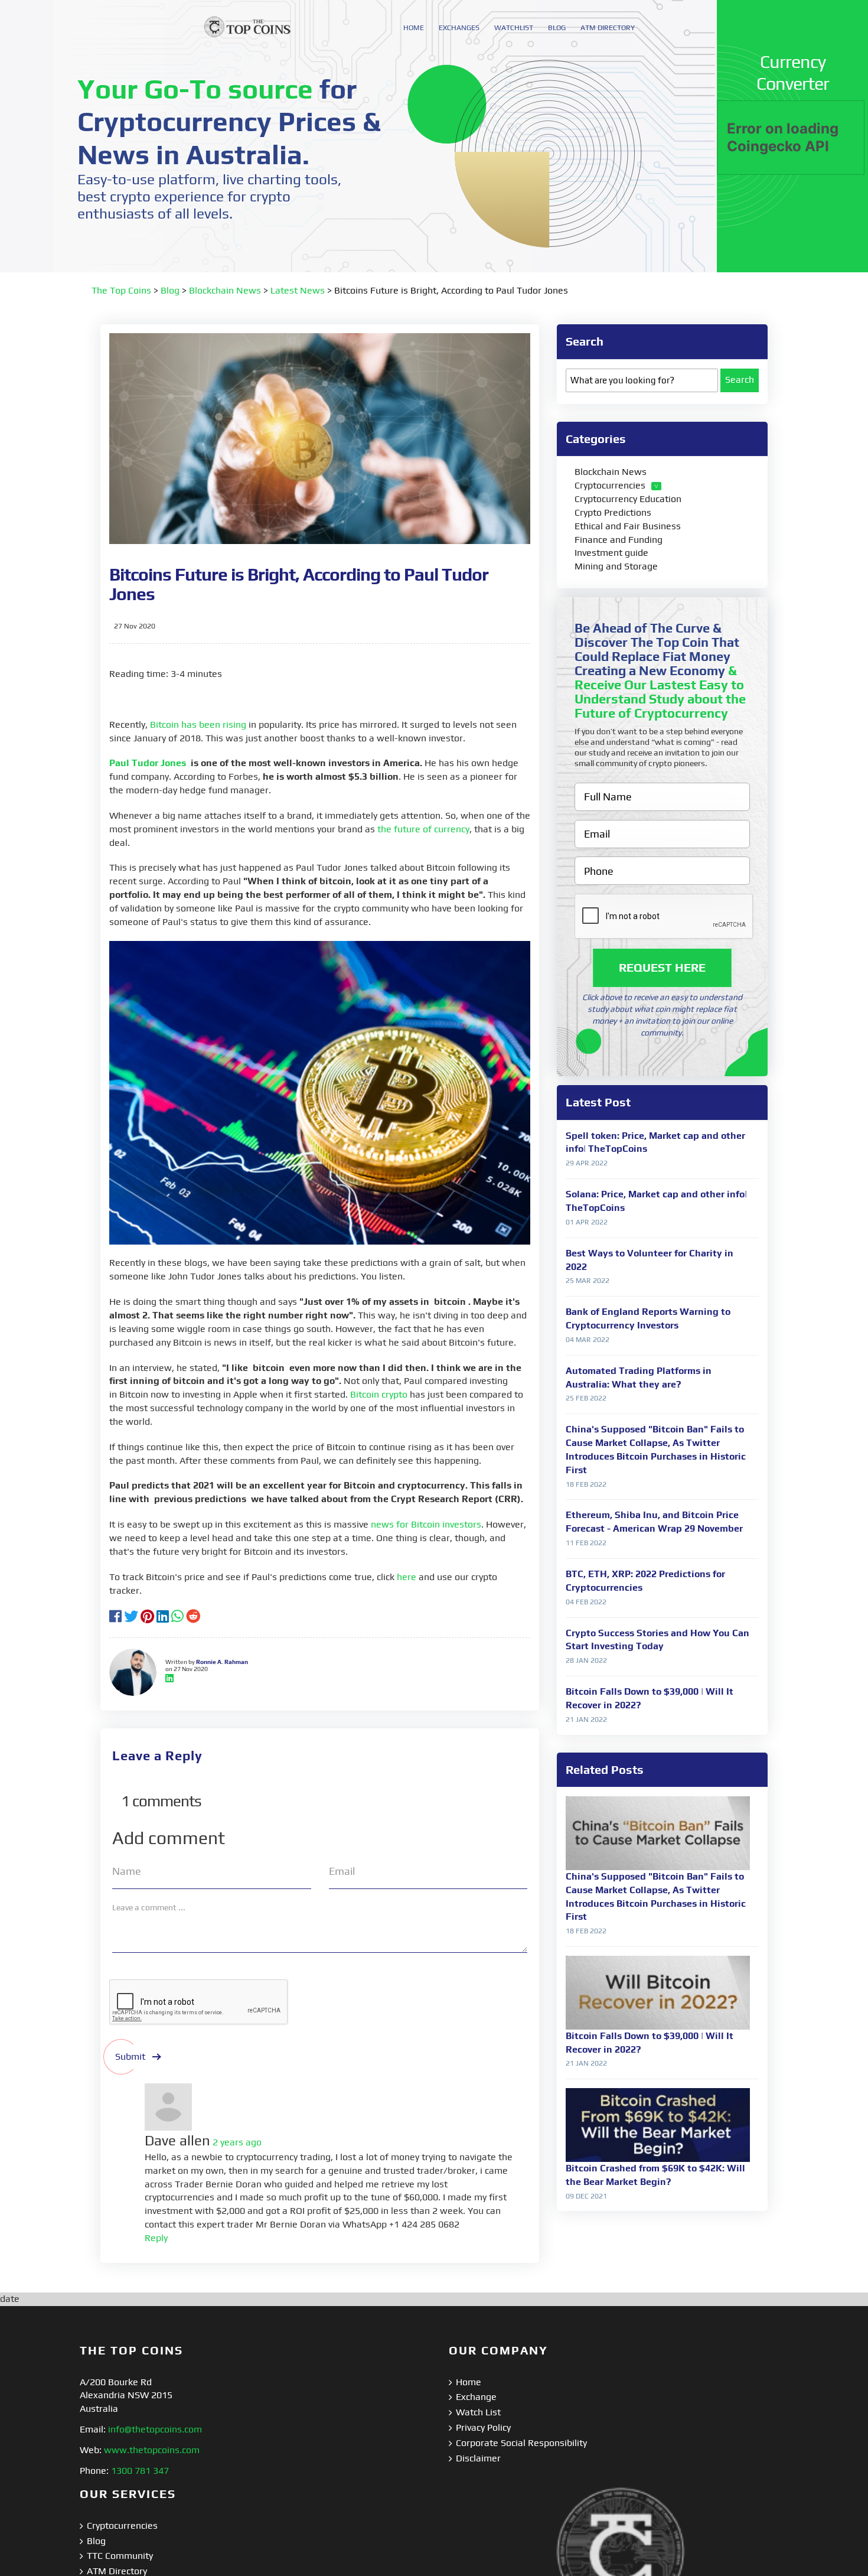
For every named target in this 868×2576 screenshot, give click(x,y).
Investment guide (611, 553)
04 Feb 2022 (586, 1602)
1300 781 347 (140, 2471)
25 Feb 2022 (586, 1398)
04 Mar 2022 (588, 1340)
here (407, 1577)
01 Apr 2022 (587, 1222)
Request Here (662, 968)
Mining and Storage (616, 566)
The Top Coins (121, 290)
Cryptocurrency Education (628, 499)
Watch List (478, 2412)
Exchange (476, 2397)
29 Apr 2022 (587, 1163)
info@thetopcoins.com (155, 2429)
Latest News (298, 290)
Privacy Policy (483, 2427)
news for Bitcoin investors (426, 1524)
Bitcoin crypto (379, 1394)
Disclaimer (478, 2458)
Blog (170, 290)
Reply (156, 2238)
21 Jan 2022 (586, 1719)
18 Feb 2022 (586, 1484)
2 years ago (237, 2142)
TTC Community (120, 2556)
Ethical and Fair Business (628, 526)
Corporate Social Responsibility (521, 2443)
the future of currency (423, 829)
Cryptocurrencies (610, 485)
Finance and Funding (619, 540)
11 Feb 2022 (586, 1543)
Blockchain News (225, 290)
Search (740, 380)
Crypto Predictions (613, 512)
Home (469, 2382)
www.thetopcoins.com (152, 2450)
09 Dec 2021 (586, 2196)
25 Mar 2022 (588, 1281)
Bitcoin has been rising (198, 724)
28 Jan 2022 (586, 1660)
